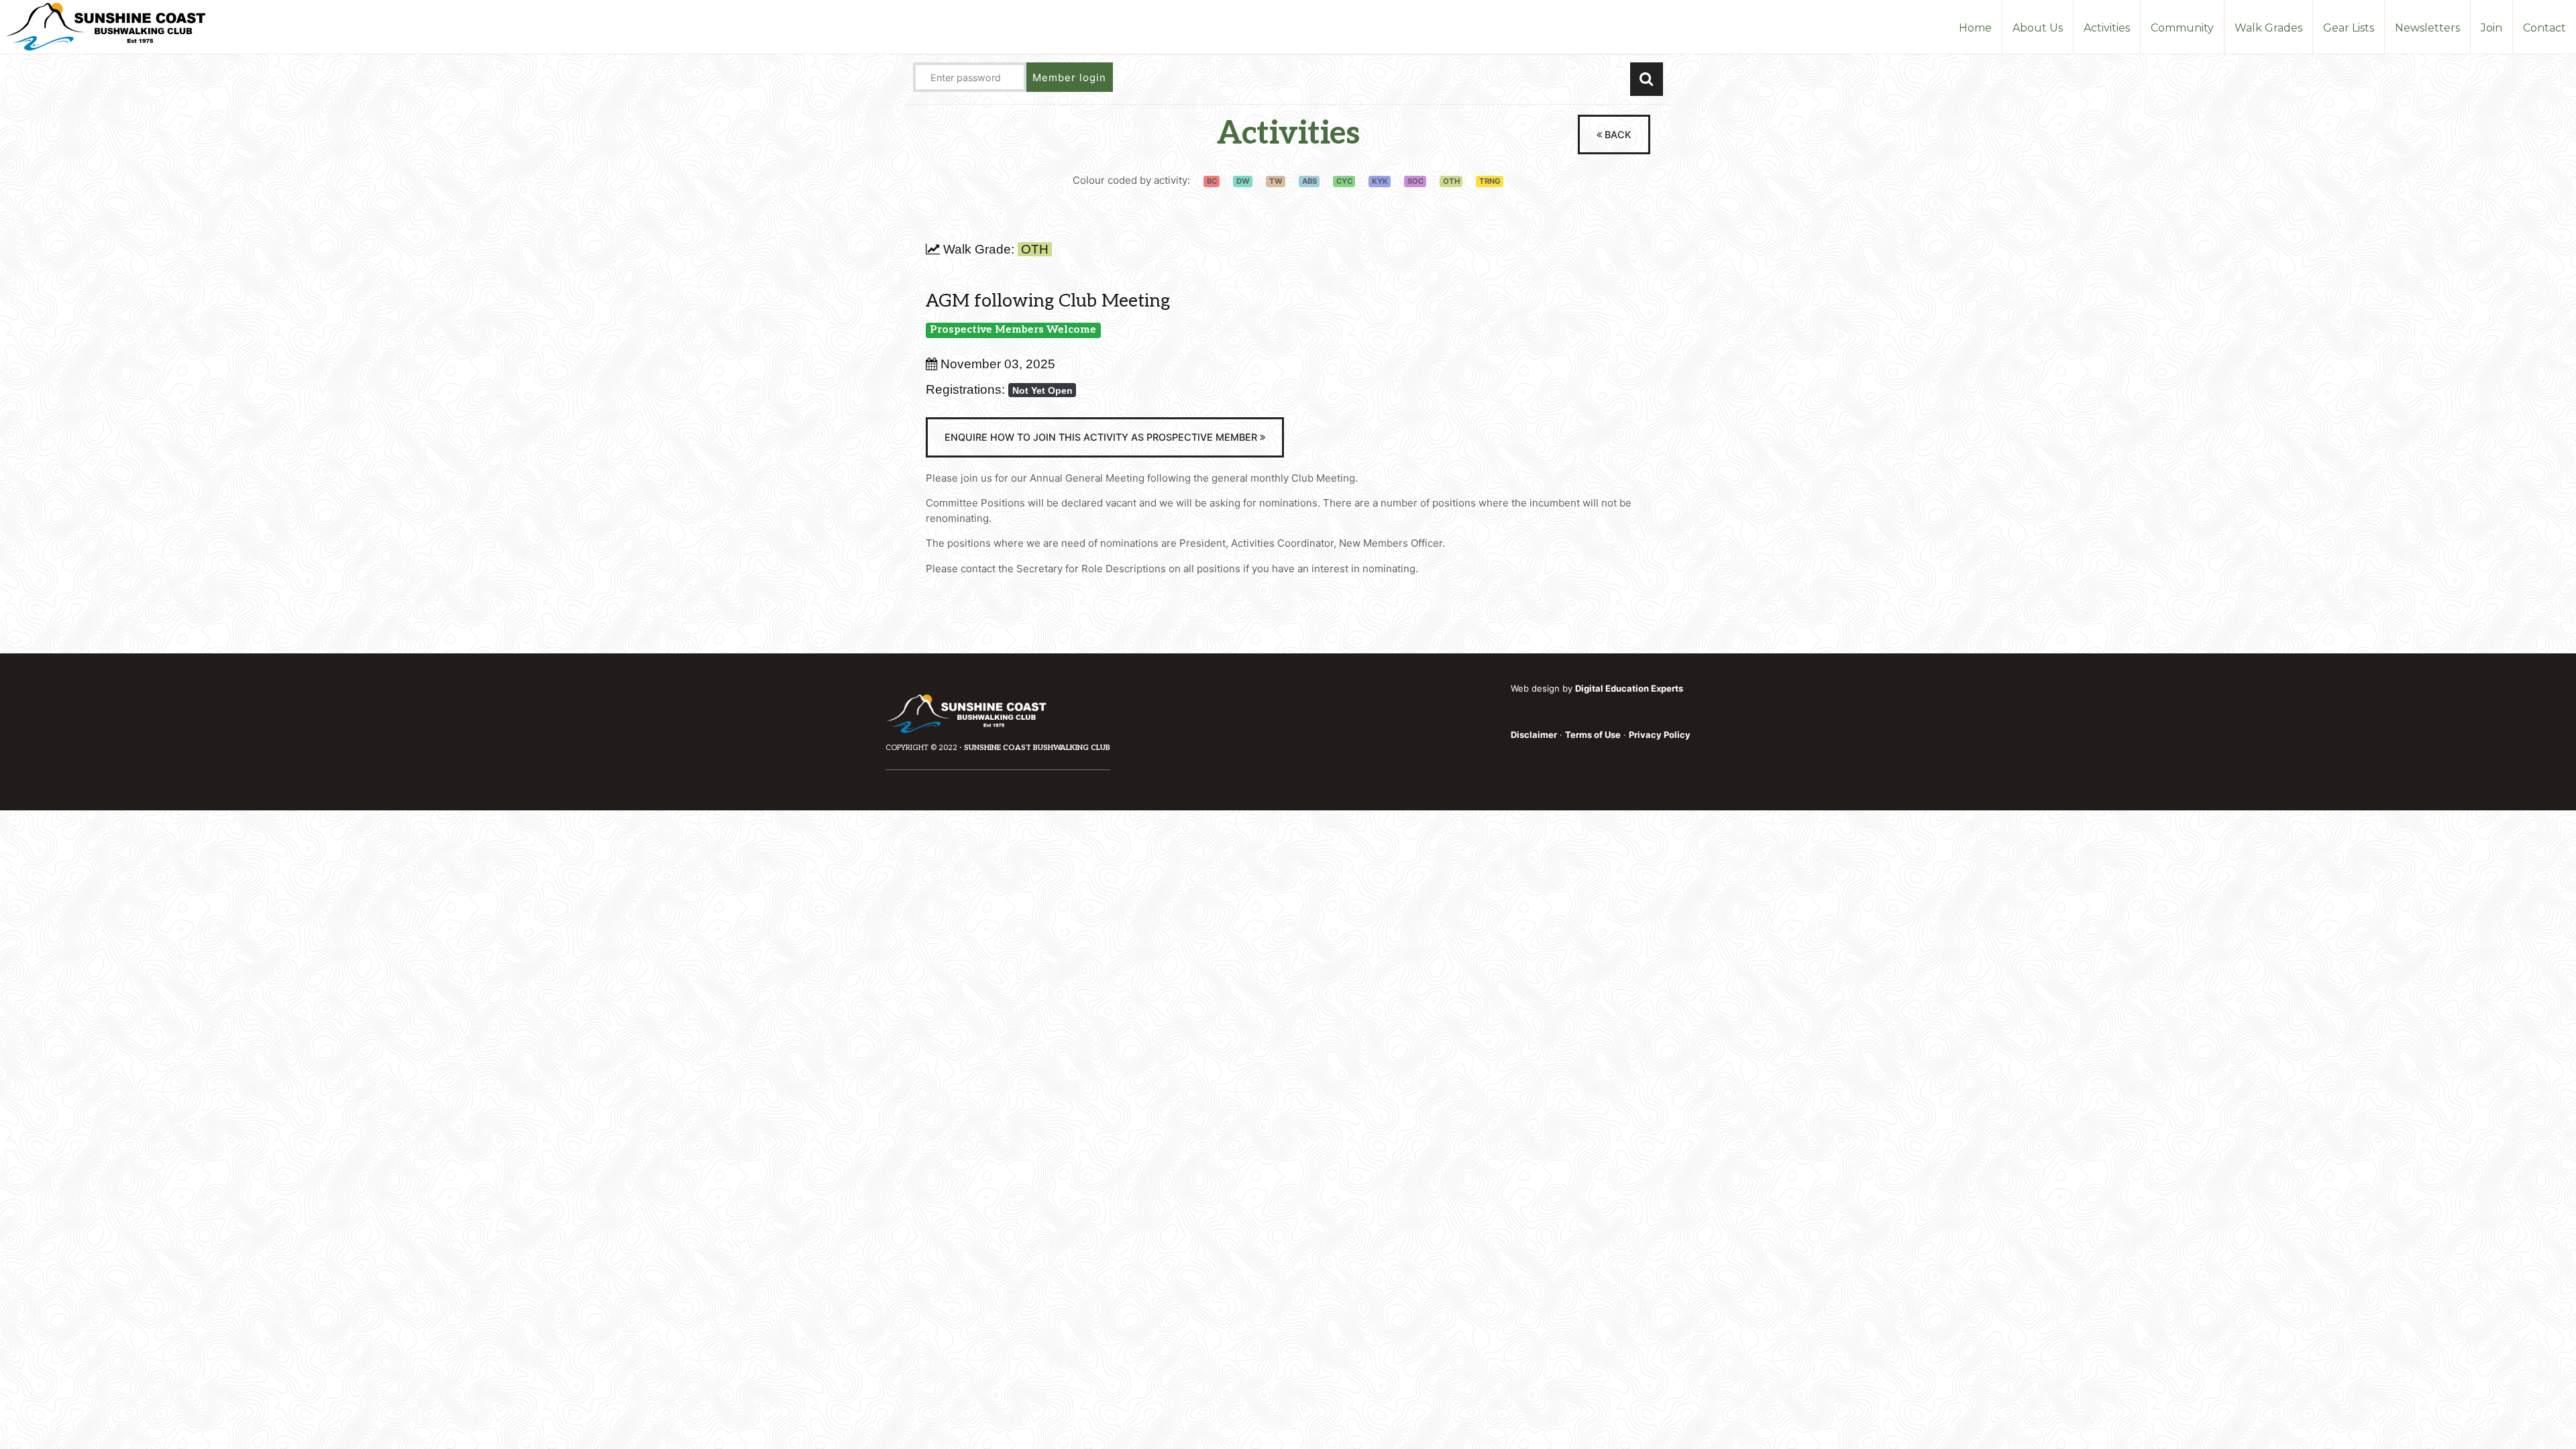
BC (1212, 181)
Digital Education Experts (1629, 688)
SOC (1415, 181)
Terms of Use (1593, 735)
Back (1617, 135)
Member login (1069, 77)
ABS (1309, 181)
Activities (1288, 134)
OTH (1451, 181)
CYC (1344, 181)
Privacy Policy (1660, 735)
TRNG (1490, 181)
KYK (1380, 181)
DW (1243, 181)
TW (1276, 181)
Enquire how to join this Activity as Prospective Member (1102, 437)
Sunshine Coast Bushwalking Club (1037, 748)
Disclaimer (1534, 735)
